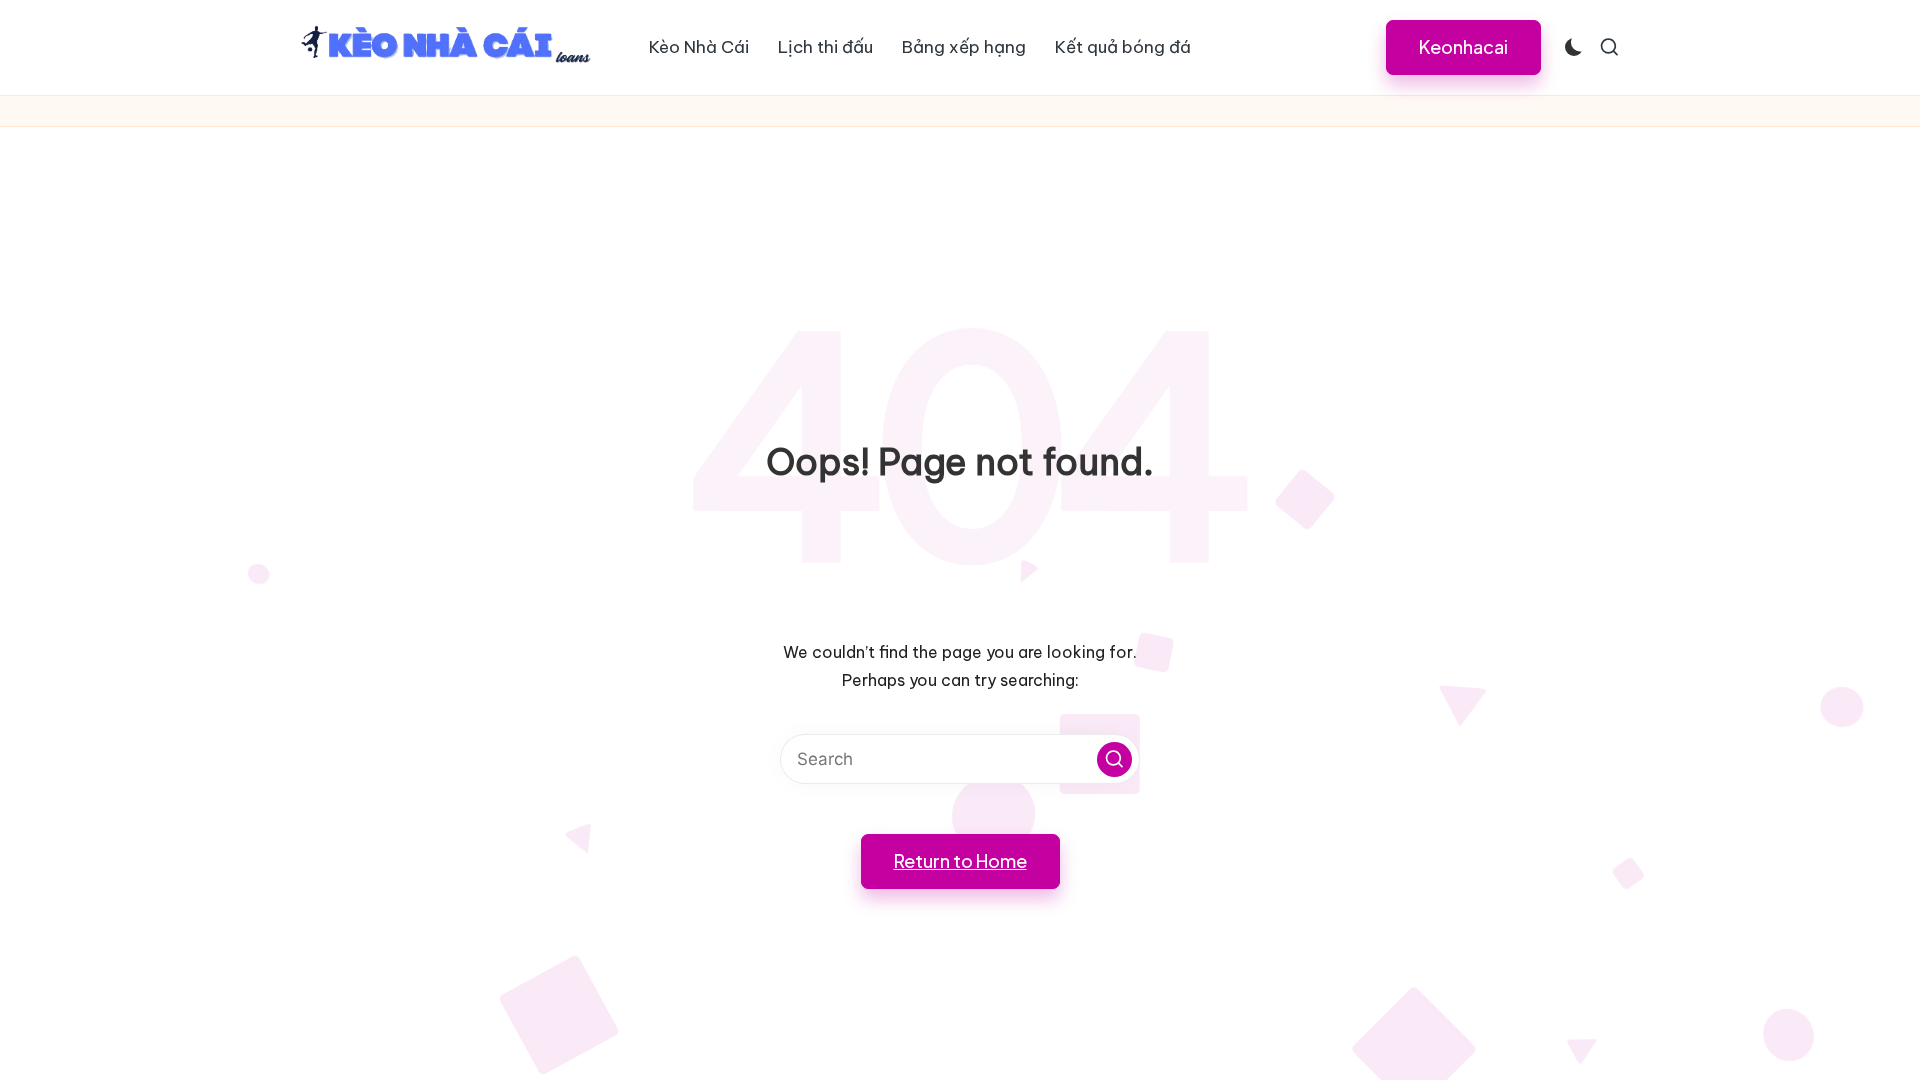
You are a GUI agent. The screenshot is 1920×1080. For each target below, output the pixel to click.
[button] (1463, 47)
